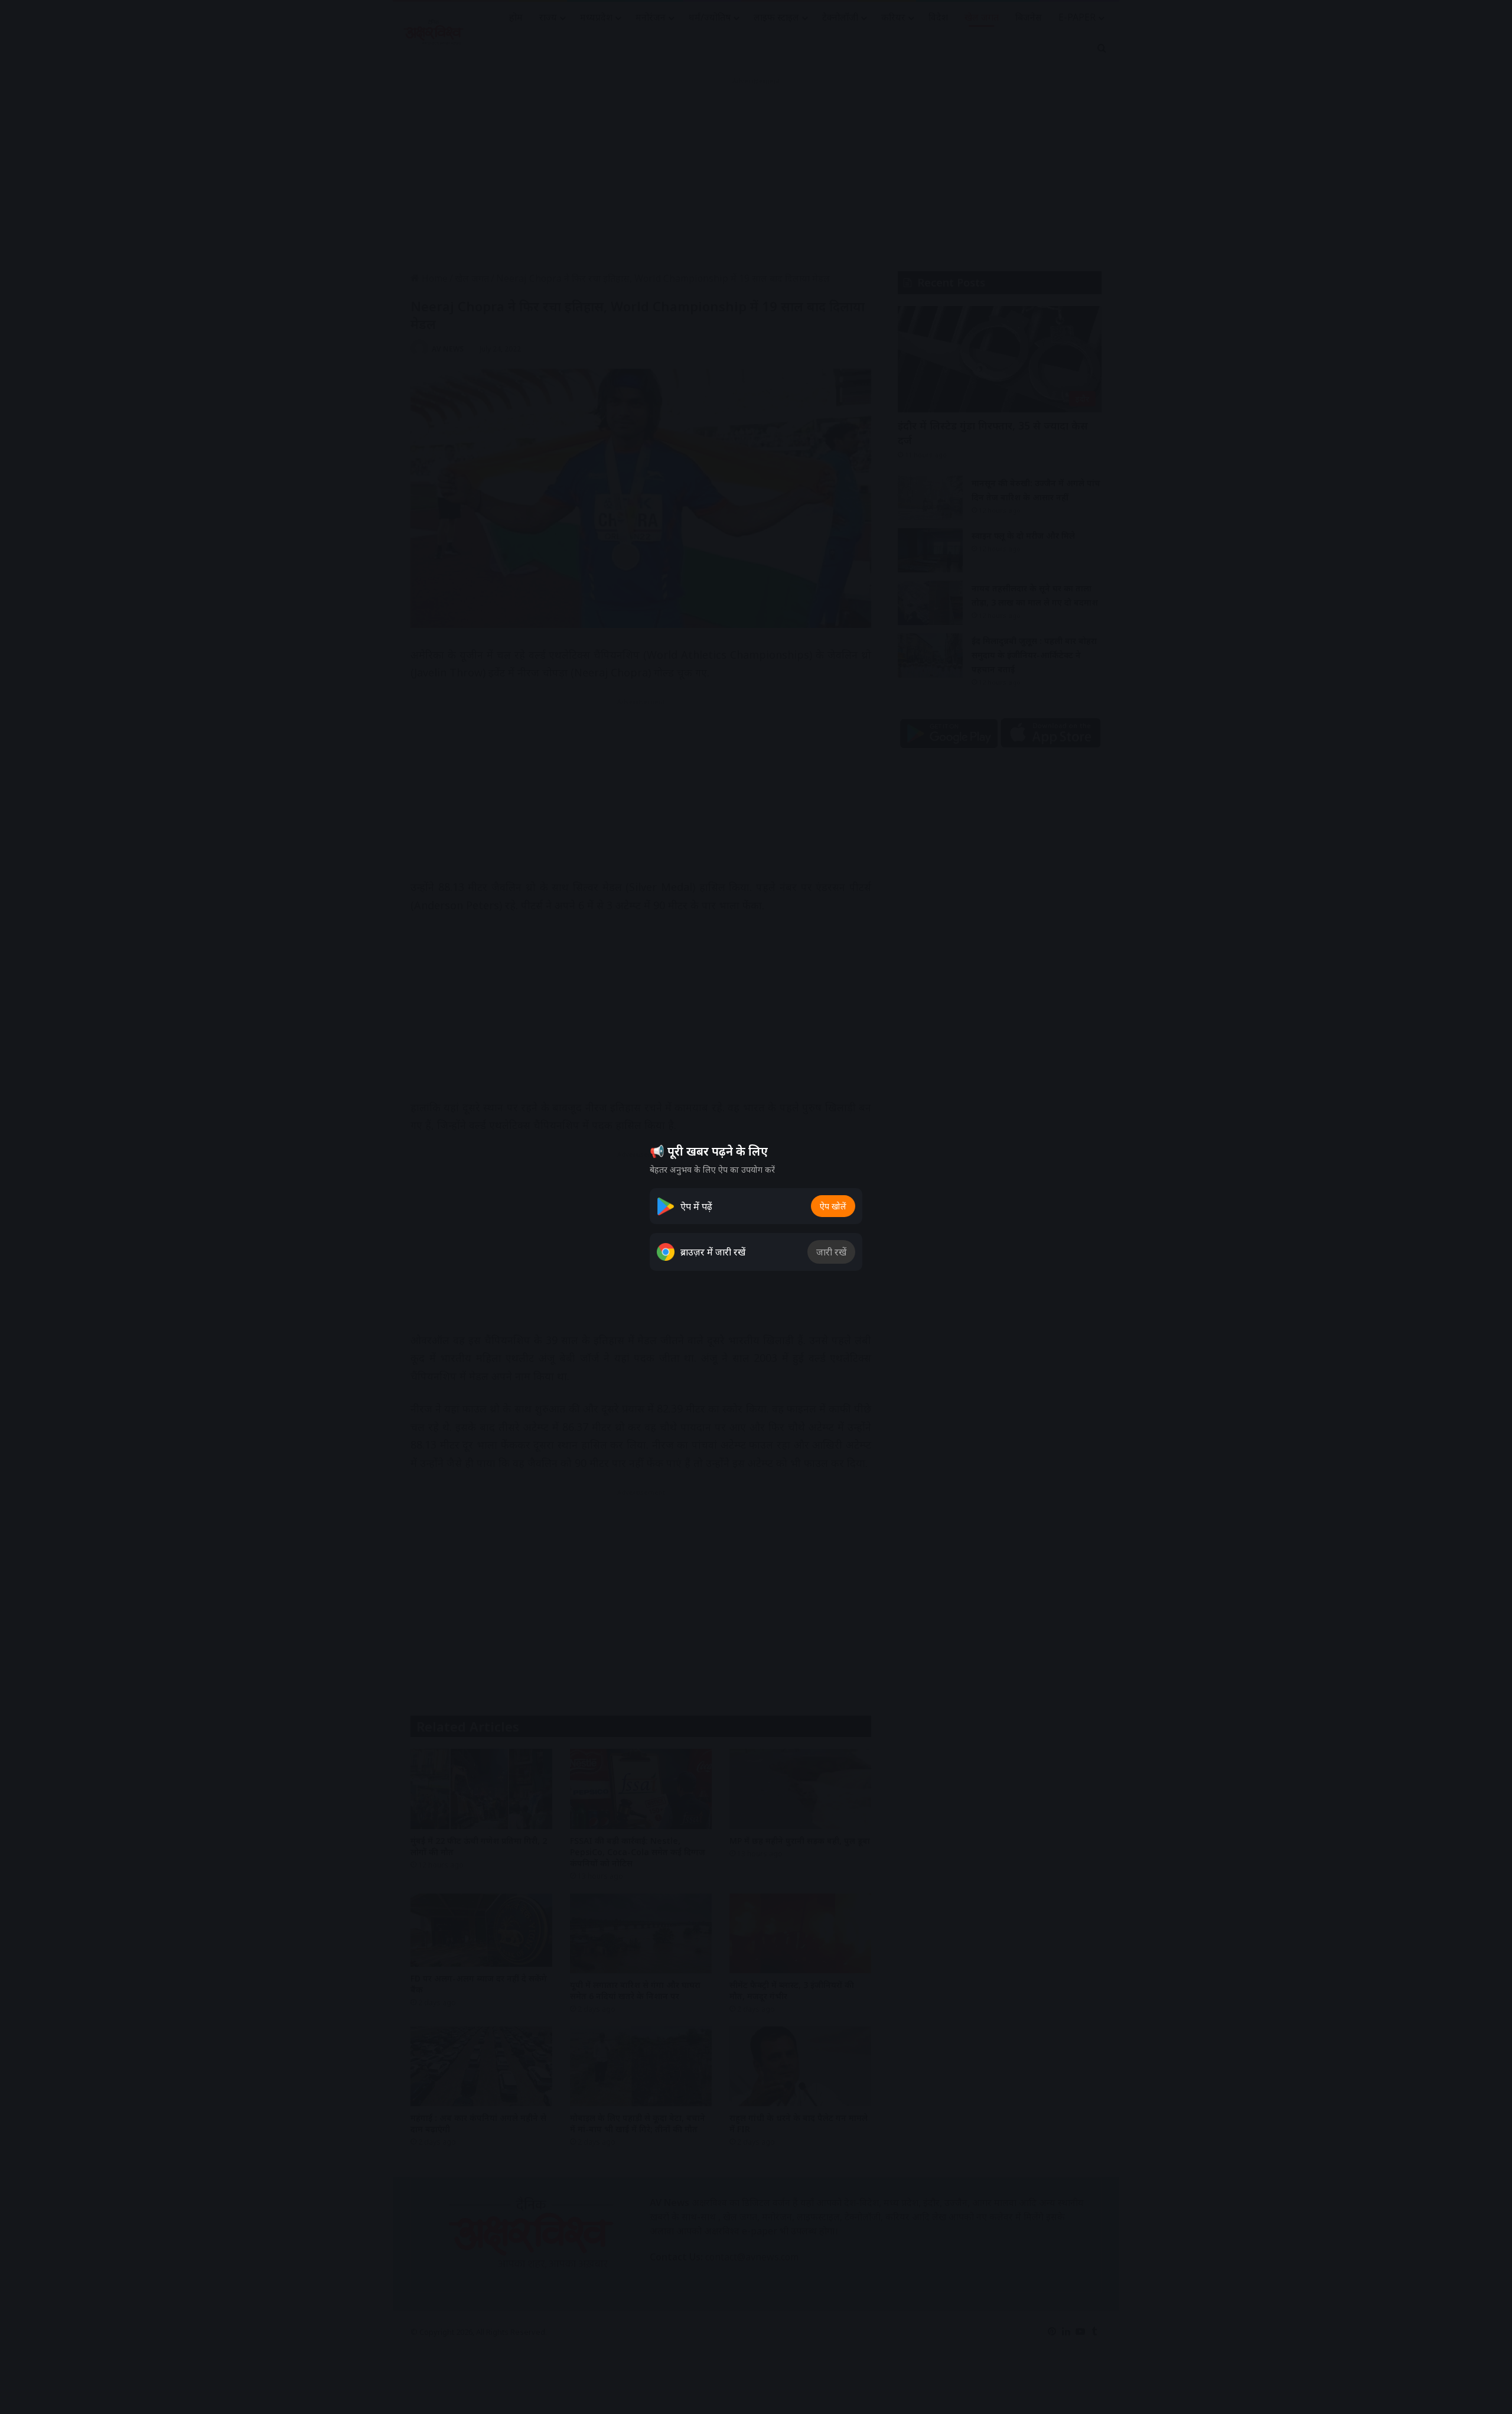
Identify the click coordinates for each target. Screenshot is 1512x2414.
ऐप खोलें (833, 1206)
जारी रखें (831, 1252)
